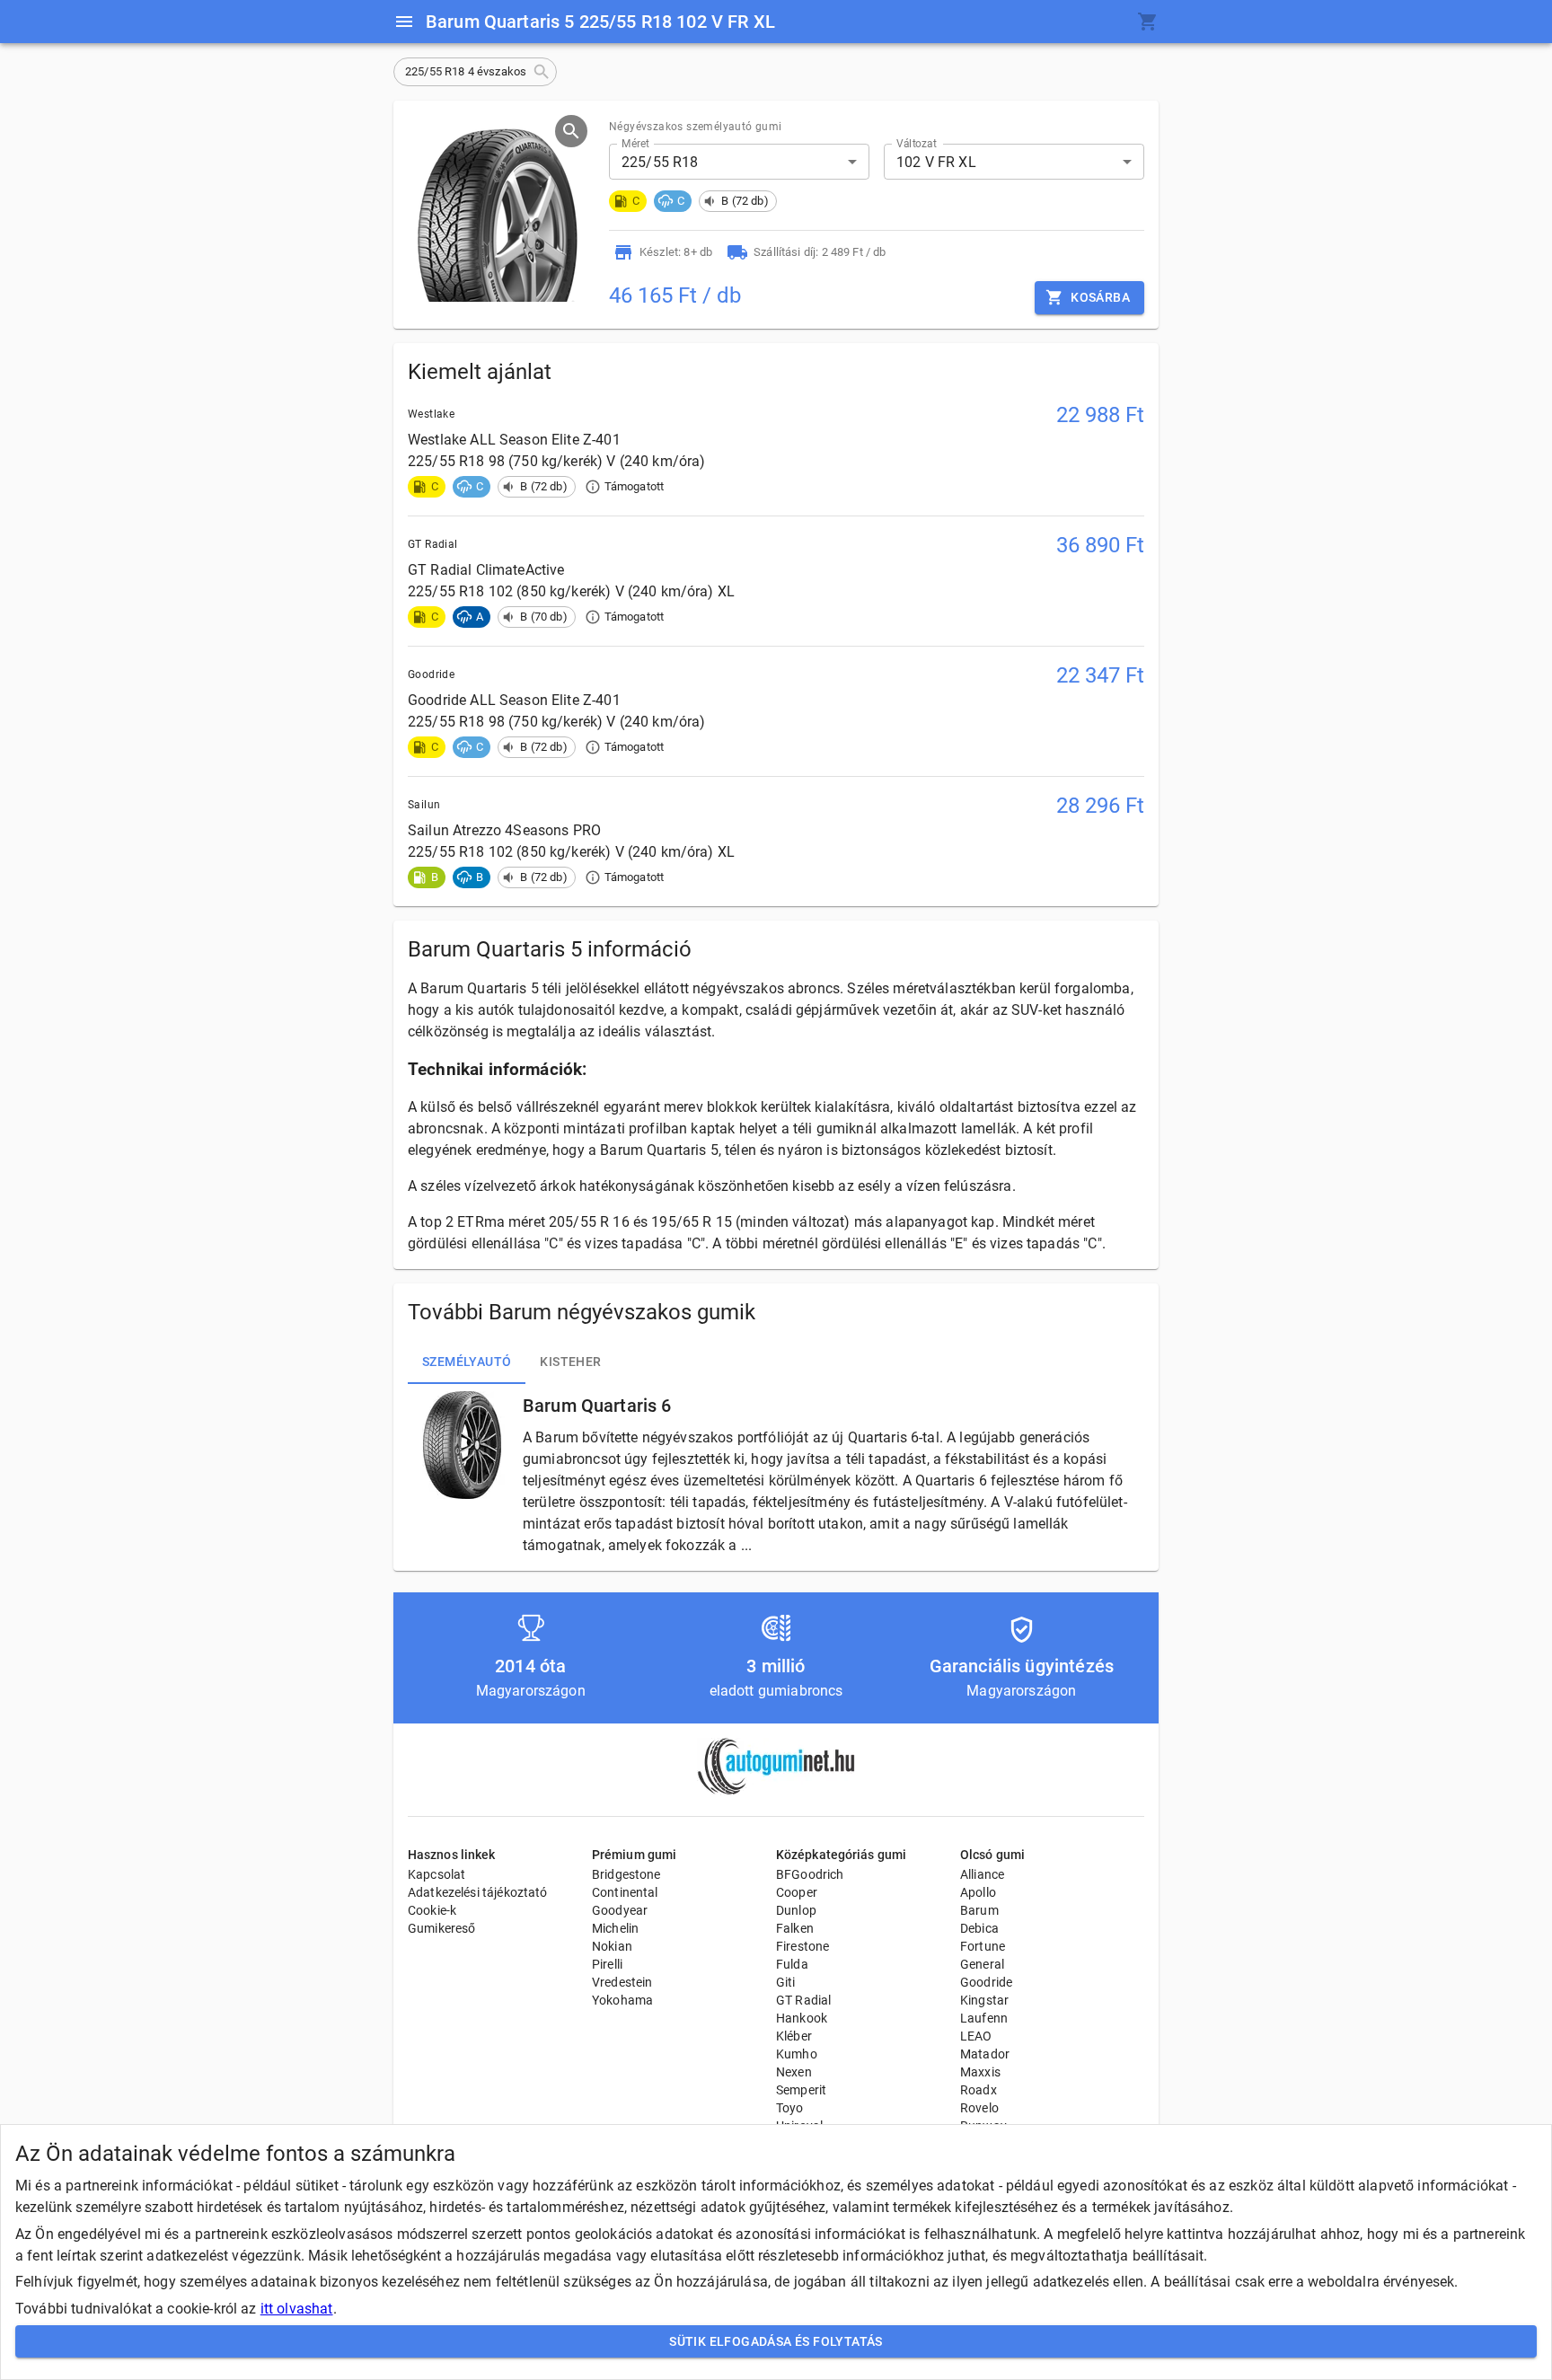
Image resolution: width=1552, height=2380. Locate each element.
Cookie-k (432, 1910)
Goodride (986, 1982)
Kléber (794, 2036)
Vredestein (622, 1982)
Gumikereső (442, 1928)
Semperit (801, 2090)
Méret (635, 144)
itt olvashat (297, 2309)
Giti (786, 1982)
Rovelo (979, 2108)
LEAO (976, 2036)
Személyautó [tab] (467, 1362)
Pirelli (607, 1964)
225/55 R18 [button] (660, 162)
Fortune (983, 1946)
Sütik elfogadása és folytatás (776, 2341)
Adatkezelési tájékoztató (478, 1892)
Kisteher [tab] (570, 1362)
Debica (979, 1928)
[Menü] (404, 22)
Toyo (790, 2108)
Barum (979, 1910)
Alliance (982, 1874)
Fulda (792, 1964)
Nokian (612, 1946)
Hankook (802, 2018)
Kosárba (1100, 297)
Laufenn (984, 2018)
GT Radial (803, 2000)
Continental (625, 1892)
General (982, 1964)
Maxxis (980, 2072)
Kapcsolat (436, 1874)
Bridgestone (626, 1874)
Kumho (797, 2054)
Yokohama (622, 2000)
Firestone (802, 1946)
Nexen (794, 2072)
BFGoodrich (810, 1874)
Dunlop (796, 1910)
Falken (795, 1928)
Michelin (615, 1928)
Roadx (979, 2090)
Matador (985, 2054)
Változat (917, 144)
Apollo (978, 1892)
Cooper (797, 1892)
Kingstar (984, 2000)
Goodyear (620, 1910)
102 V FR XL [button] (936, 162)
